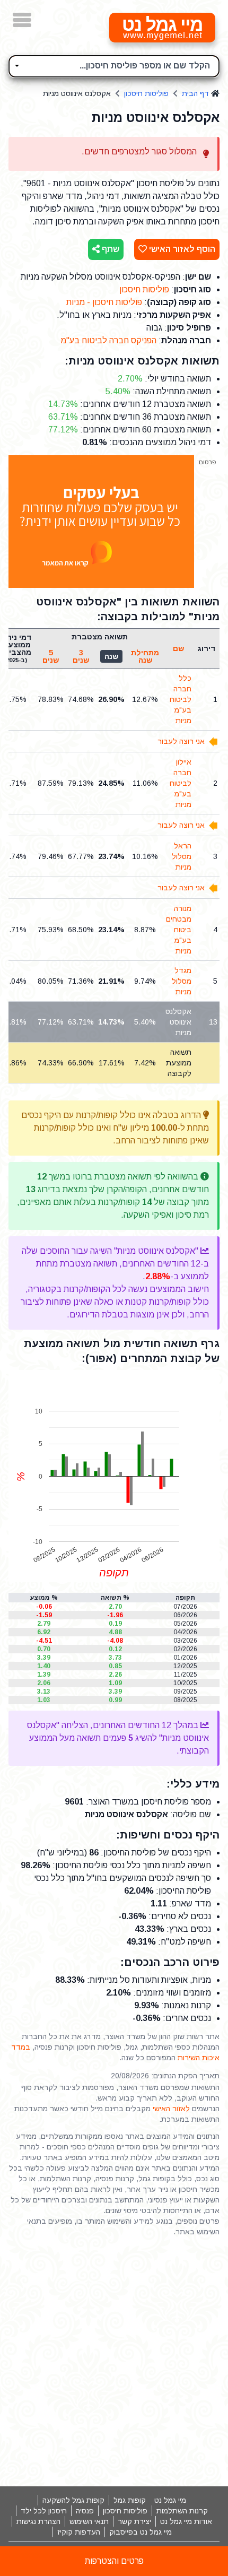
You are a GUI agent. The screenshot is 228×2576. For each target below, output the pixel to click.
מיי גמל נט (170, 2500)
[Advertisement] (114, 2362)
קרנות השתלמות (182, 2511)
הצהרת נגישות (38, 2521)
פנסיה (85, 2511)
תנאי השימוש (89, 2521)
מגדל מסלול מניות (182, 981)
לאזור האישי (171, 2109)
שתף (109, 249)
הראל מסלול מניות (182, 856)
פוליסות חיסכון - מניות (104, 302)
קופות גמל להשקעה (73, 2500)
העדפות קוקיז (79, 2532)
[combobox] (114, 66)
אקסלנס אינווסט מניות (178, 1022)
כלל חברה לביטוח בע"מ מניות (181, 699)
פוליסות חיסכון (146, 93)
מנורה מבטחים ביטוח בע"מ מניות (179, 930)
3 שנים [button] (81, 656)
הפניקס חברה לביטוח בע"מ (108, 340)
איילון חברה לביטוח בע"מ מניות (181, 783)
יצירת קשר (134, 2521)
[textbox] (114, 65)
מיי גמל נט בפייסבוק (141, 2532)
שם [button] (178, 648)
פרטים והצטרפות (114, 2561)
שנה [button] (111, 656)
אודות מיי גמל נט (186, 2521)
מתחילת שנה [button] (145, 656)
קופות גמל (130, 2500)
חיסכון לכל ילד (44, 2511)
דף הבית (195, 93)
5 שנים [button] (51, 656)
